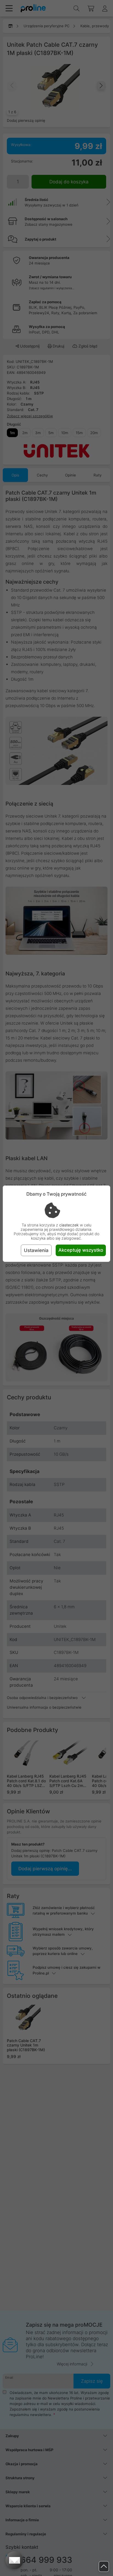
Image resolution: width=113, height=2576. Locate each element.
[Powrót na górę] (104, 2567)
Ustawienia (36, 1250)
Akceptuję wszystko (81, 1250)
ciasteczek (69, 1225)
